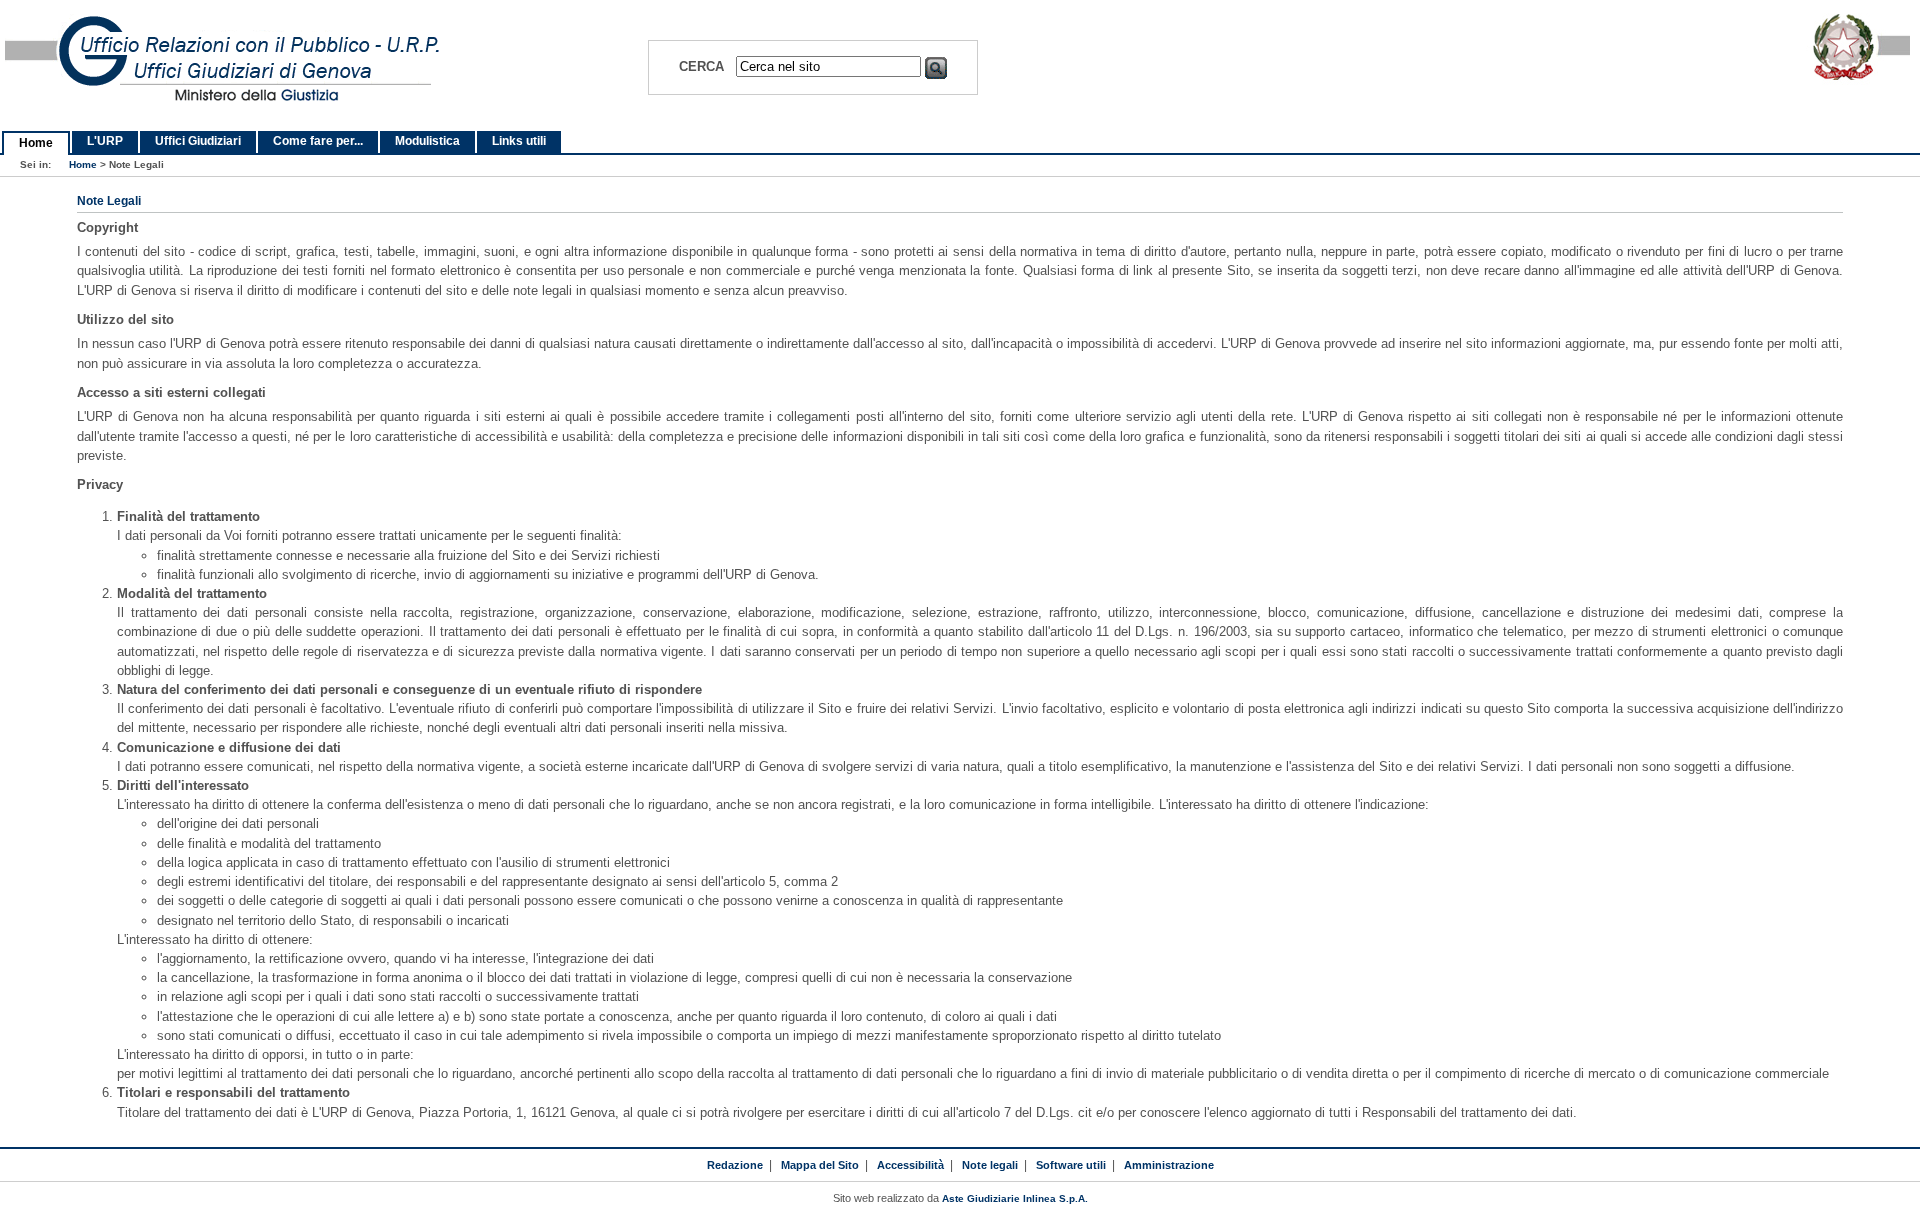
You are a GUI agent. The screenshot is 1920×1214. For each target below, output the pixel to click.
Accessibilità (910, 1165)
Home (36, 143)
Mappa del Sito (820, 1165)
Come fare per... (318, 141)
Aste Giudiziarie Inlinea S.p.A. (1015, 1198)
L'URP (105, 141)
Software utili (1071, 1165)
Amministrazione (1169, 1165)
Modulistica (427, 141)
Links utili (519, 141)
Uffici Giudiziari (198, 141)
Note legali (990, 1165)
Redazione (735, 1165)
